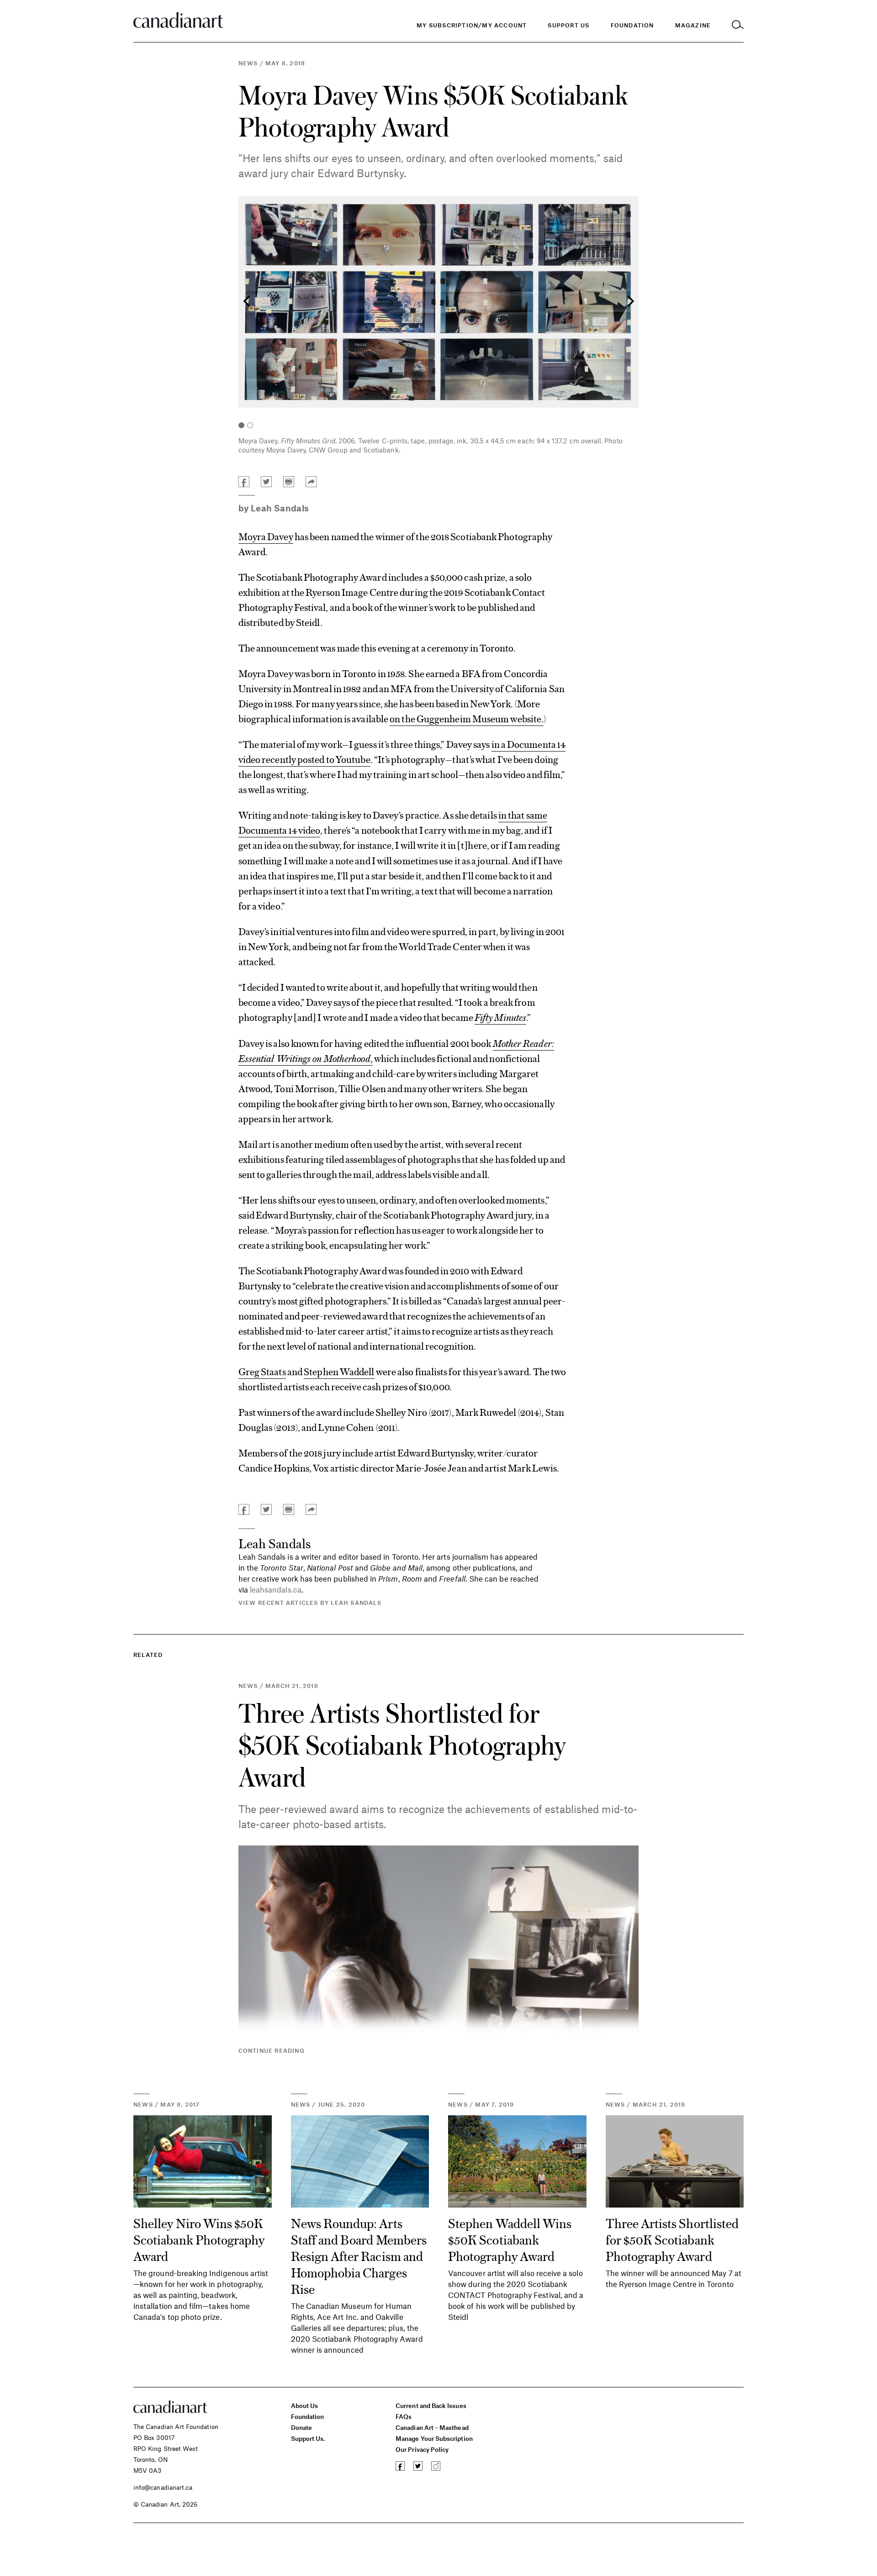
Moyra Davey (266, 536)
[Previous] (248, 302)
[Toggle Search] (738, 25)
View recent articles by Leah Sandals (310, 1603)
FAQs (404, 2416)
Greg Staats (262, 1371)
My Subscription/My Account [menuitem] (472, 25)
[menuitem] (632, 25)
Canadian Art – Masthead (432, 2427)
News (248, 63)
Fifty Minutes (500, 1017)
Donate (301, 2427)
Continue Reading (272, 2050)
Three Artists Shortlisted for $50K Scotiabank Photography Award (402, 1744)
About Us (305, 2405)
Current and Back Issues (431, 2405)
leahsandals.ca (276, 1589)
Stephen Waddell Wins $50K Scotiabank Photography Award (510, 2239)
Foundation (308, 2416)
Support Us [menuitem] (568, 25)
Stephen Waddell (339, 1371)
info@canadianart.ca (163, 2487)
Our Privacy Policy (422, 2449)
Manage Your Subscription (434, 2438)
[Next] (629, 302)
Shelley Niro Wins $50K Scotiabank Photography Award (199, 2239)
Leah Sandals (280, 508)
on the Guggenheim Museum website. (467, 718)
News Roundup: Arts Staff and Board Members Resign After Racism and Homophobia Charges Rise (359, 2255)
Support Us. (308, 2438)
